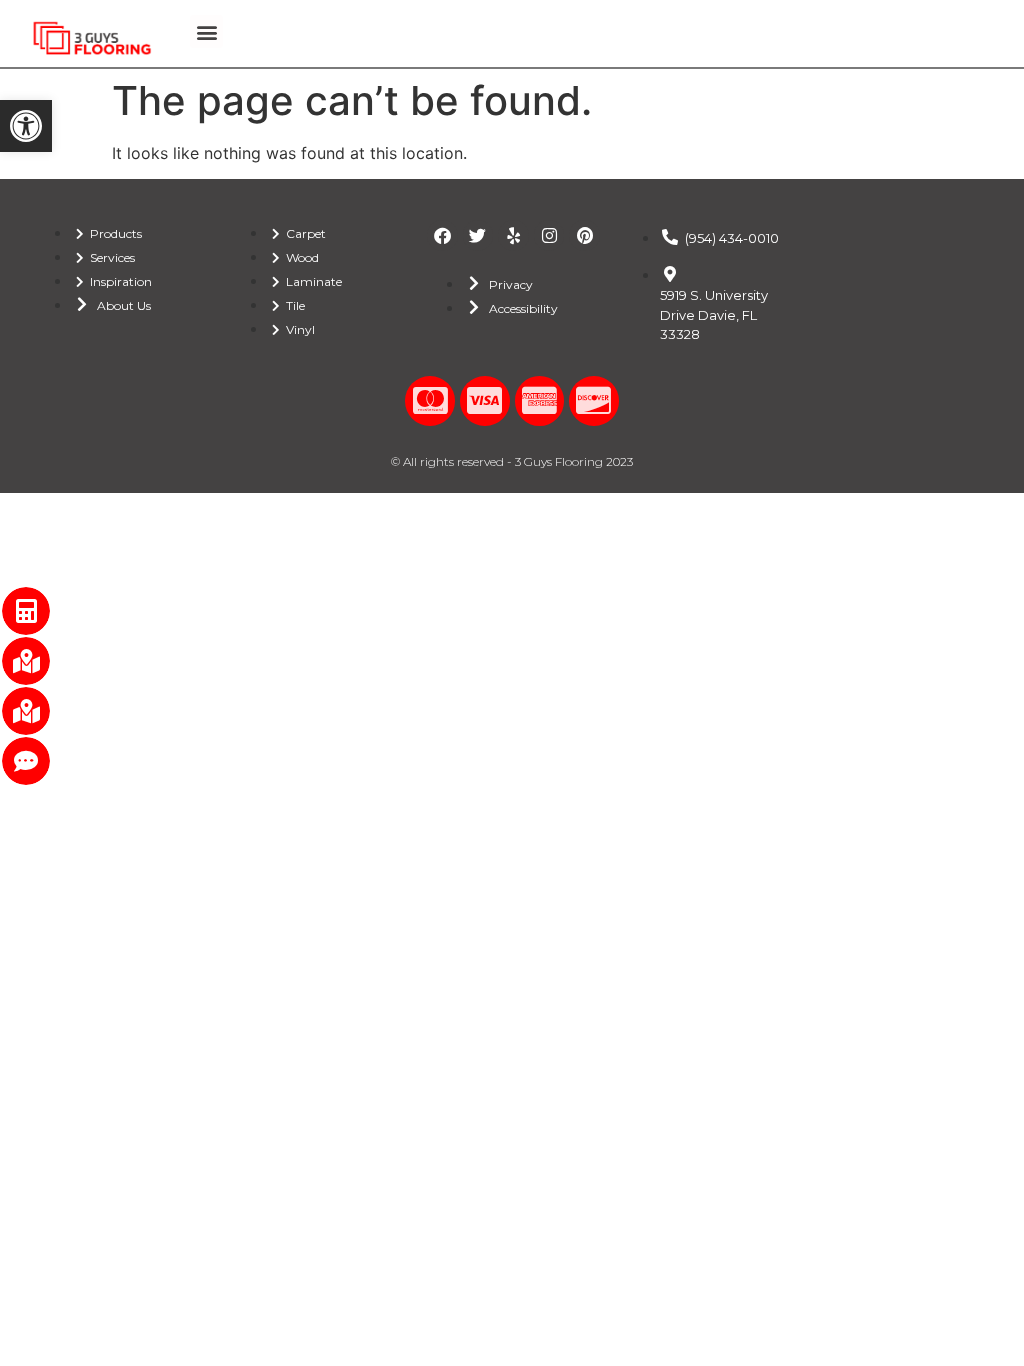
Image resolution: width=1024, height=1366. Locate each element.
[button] (26, 126)
